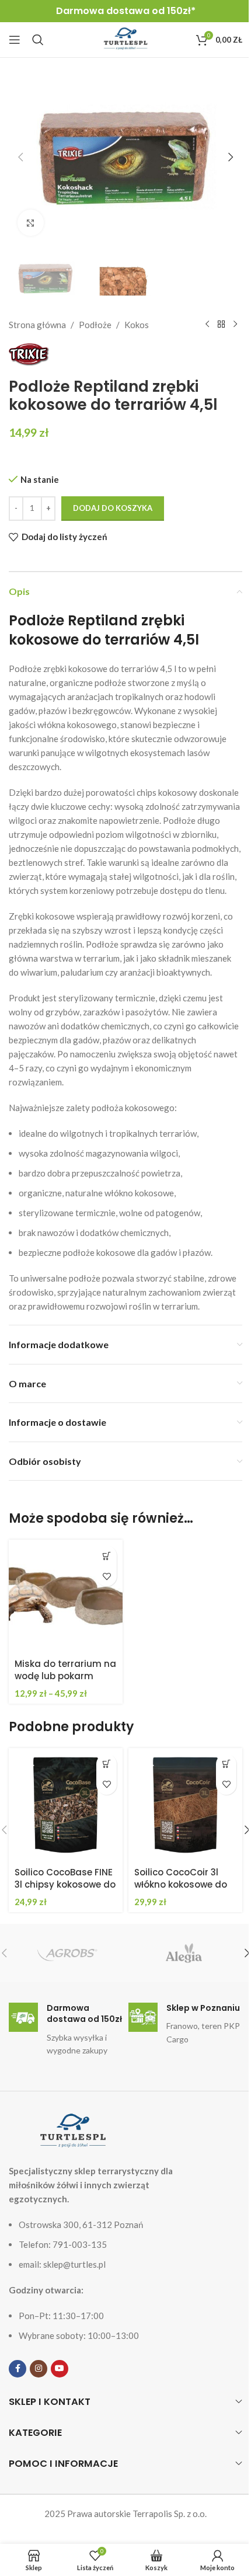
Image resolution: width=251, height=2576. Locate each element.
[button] (20, 157)
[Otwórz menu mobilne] (15, 40)
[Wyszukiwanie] (38, 40)
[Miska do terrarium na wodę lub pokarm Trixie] (66, 1597)
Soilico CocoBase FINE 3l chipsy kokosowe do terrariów (65, 1884)
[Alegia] (184, 1953)
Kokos (137, 325)
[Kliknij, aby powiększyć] (31, 223)
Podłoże (95, 325)
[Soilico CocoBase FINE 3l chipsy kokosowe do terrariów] (66, 1805)
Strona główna (37, 325)
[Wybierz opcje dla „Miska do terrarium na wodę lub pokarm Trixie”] (107, 1556)
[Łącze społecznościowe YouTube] (60, 2369)
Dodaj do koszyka (113, 508)
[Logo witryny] (125, 39)
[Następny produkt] (235, 325)
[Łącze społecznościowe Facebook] (18, 2369)
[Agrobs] (67, 1953)
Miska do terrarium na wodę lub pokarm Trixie (65, 1676)
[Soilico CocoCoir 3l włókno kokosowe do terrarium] (185, 1805)
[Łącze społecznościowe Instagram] (39, 2369)
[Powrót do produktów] (221, 325)
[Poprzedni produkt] (207, 325)
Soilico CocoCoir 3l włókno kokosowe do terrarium (181, 1884)
